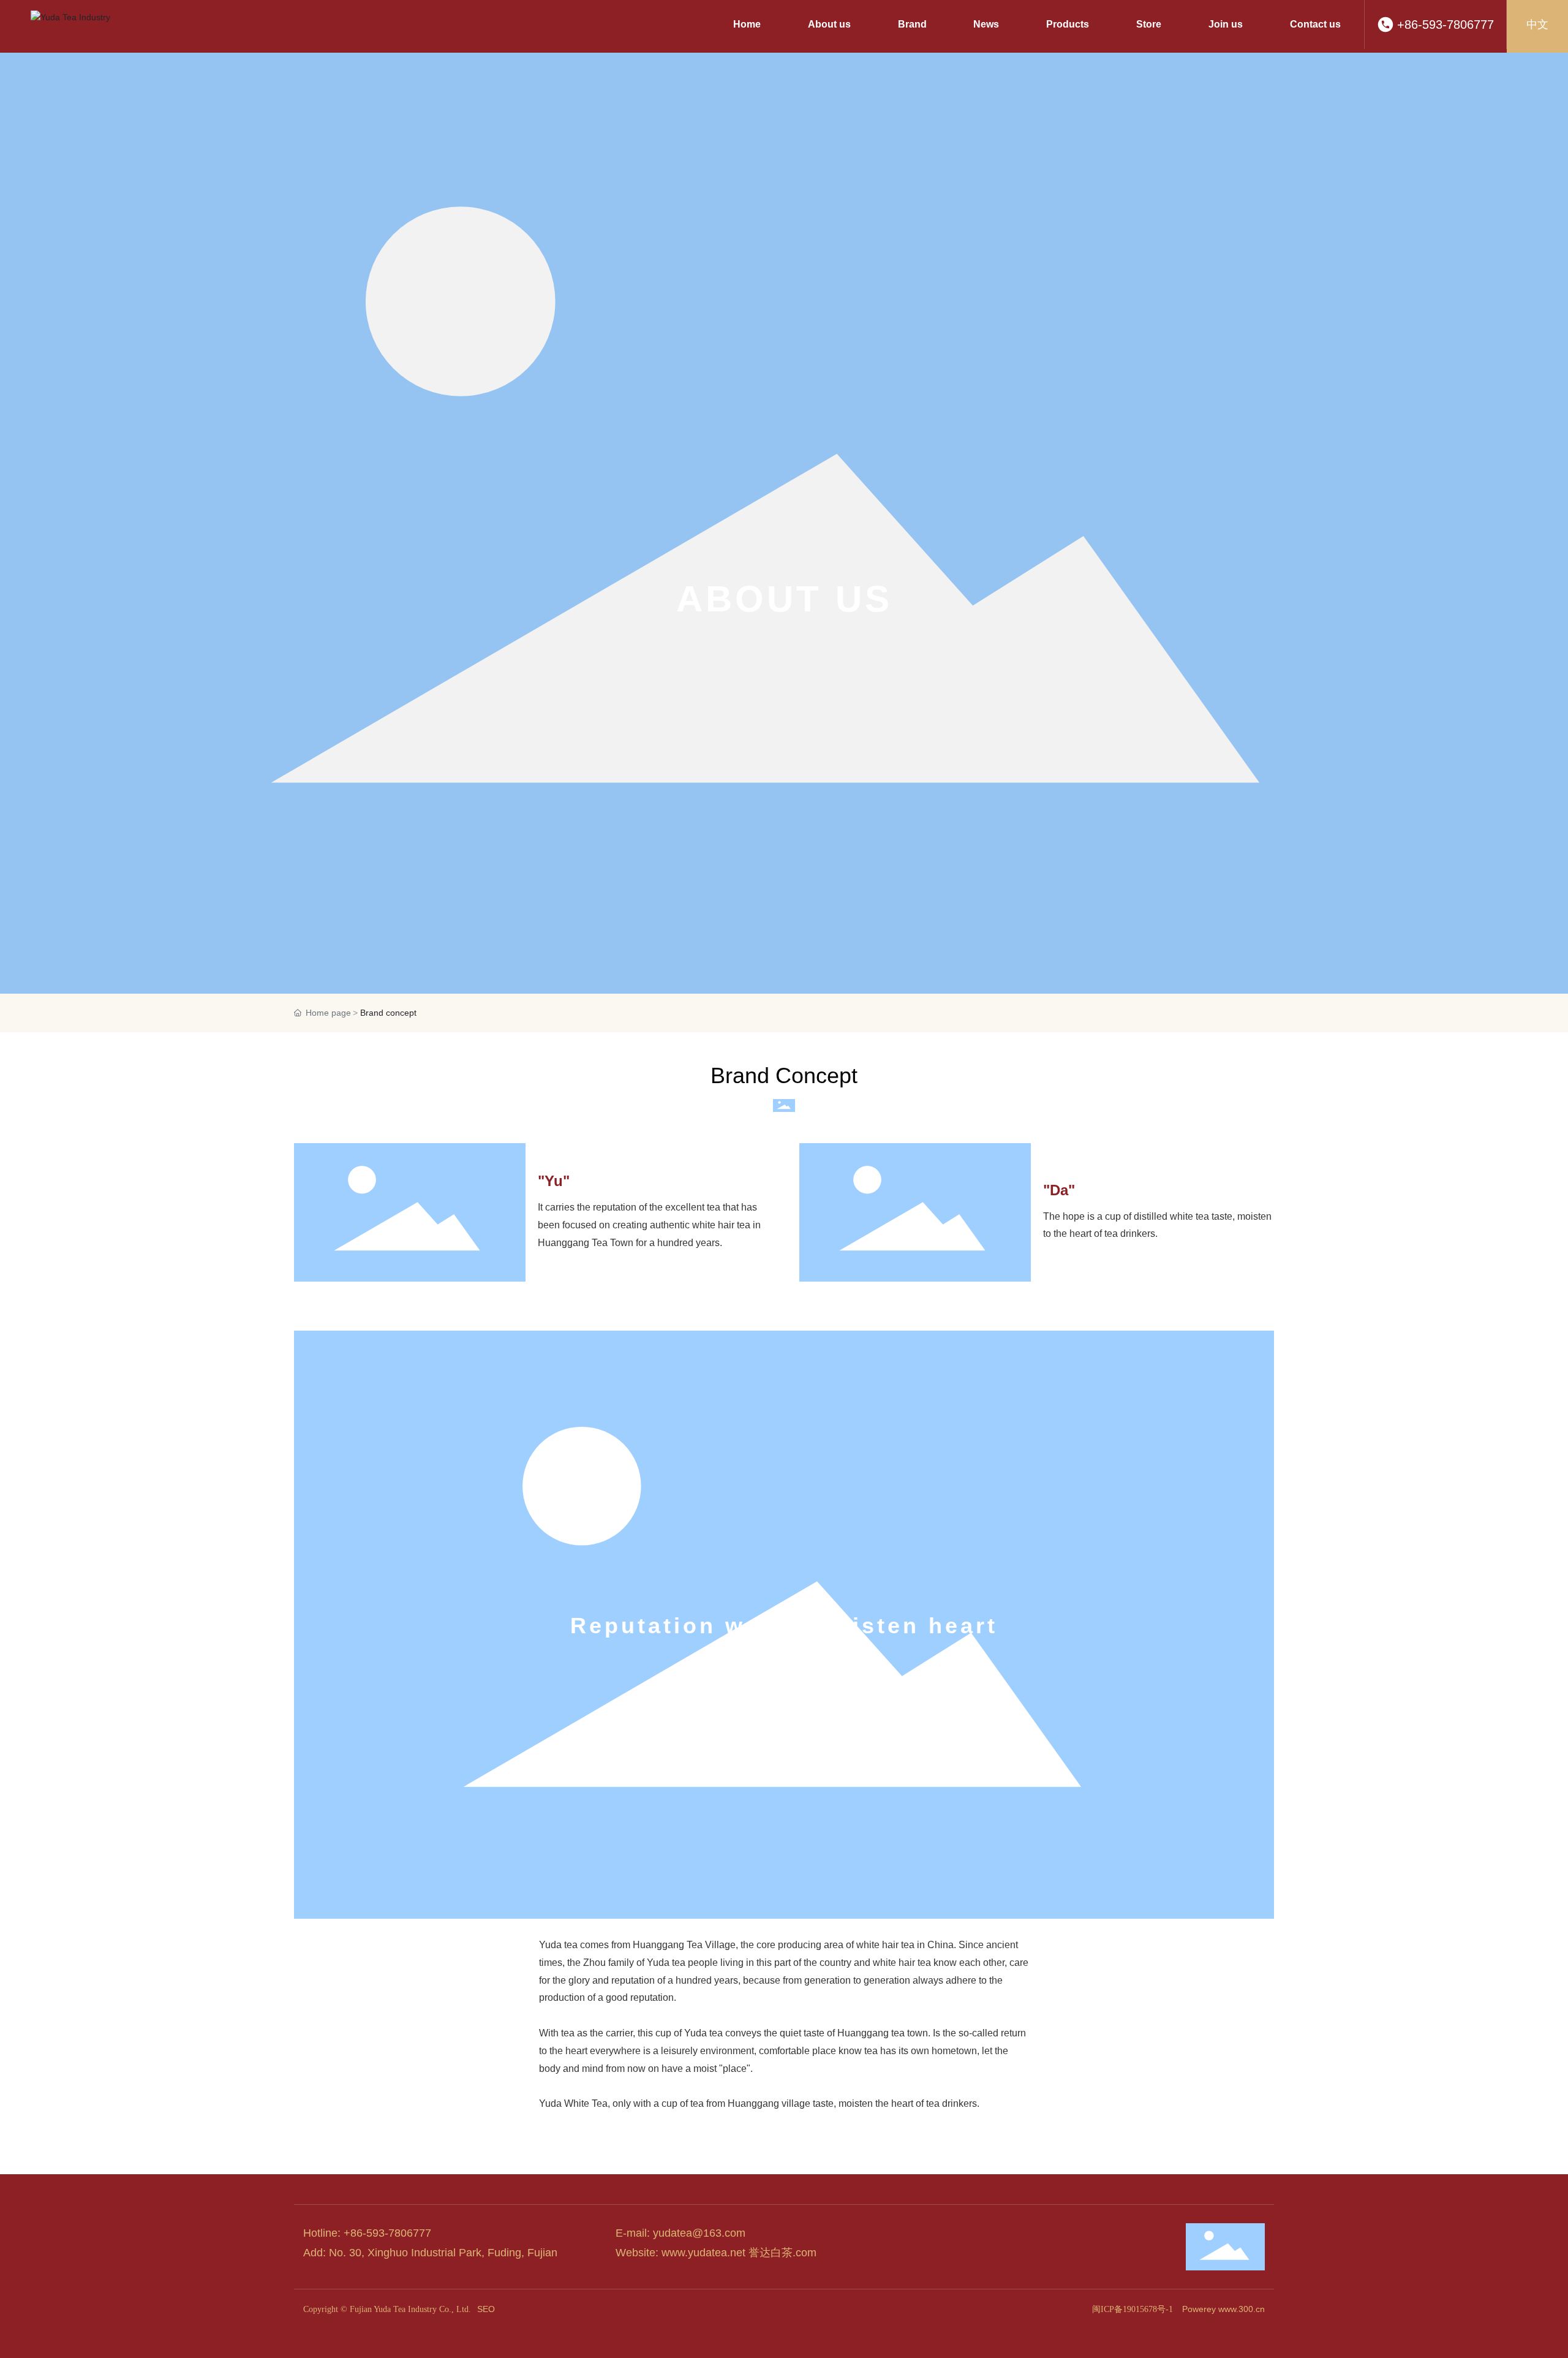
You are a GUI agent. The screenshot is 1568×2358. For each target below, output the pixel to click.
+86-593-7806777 (1445, 25)
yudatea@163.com (699, 2233)
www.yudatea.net (703, 2253)
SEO (486, 2309)
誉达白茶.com (782, 2253)
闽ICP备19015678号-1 (1133, 2309)
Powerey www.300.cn (1223, 2309)
